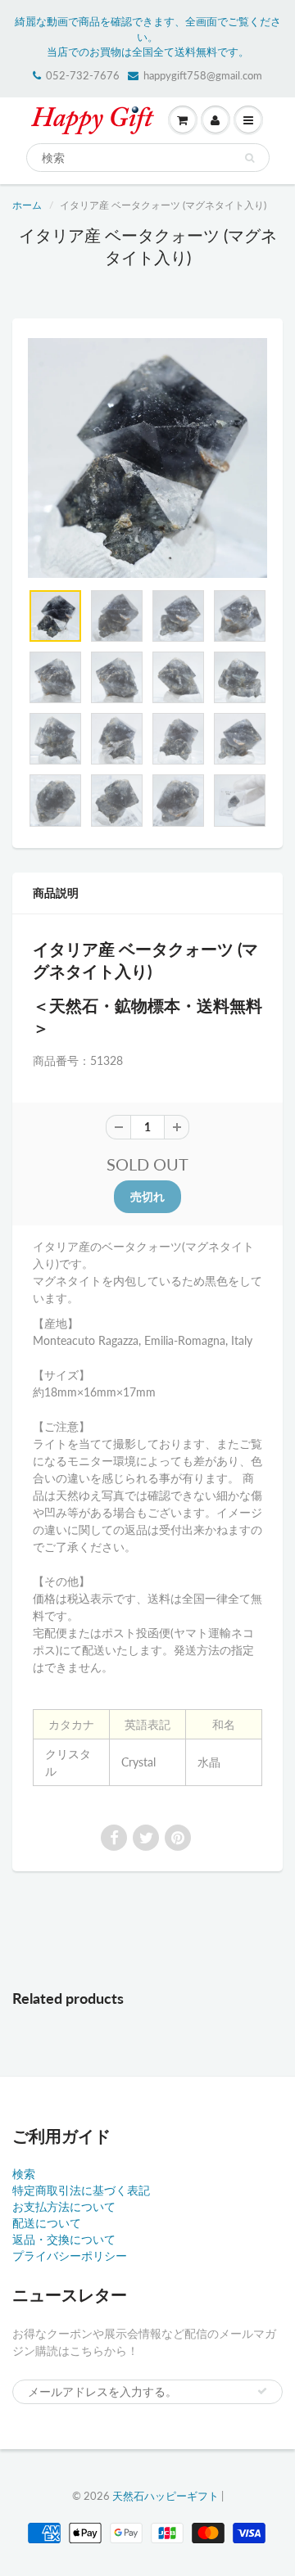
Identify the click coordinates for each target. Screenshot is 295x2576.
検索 (24, 2174)
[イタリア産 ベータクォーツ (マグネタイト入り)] (147, 458)
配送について (47, 2223)
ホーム (27, 205)
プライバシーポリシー (70, 2256)
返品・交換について (64, 2239)
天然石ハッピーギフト (166, 2496)
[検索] (250, 158)
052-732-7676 (83, 75)
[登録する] (262, 2391)
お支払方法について (64, 2206)
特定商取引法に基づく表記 (81, 2190)
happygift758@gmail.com (203, 75)
